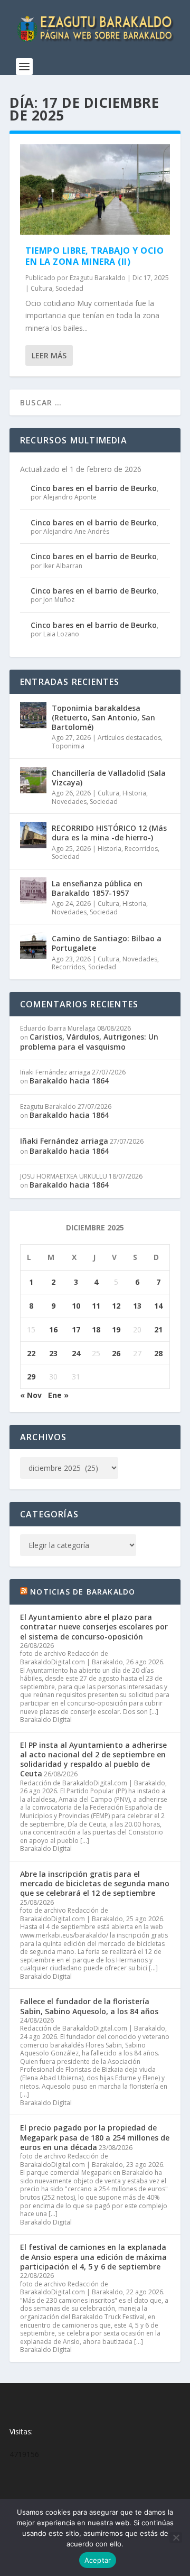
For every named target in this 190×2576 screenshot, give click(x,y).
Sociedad (69, 288)
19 (116, 1329)
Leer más (49, 355)
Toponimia (68, 746)
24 (76, 1353)
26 (116, 1353)
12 (116, 1306)
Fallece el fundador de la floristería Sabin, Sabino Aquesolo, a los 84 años (89, 2006)
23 (53, 1353)
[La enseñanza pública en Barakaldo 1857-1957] (33, 891)
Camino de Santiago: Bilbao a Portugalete (107, 943)
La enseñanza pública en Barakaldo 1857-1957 (97, 888)
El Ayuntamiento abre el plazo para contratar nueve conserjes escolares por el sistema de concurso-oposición (94, 1627)
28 (158, 1353)
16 (53, 1329)
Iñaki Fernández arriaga (64, 1141)
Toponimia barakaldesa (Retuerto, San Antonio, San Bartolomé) (103, 717)
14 (158, 1306)
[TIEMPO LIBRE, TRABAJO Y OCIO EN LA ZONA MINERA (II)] (95, 189)
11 (96, 1306)
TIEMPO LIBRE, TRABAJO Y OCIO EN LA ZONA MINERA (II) (94, 256)
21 (158, 1329)
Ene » (58, 1395)
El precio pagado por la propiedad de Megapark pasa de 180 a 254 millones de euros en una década (95, 2137)
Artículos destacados (129, 738)
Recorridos (141, 849)
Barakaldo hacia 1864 (69, 1081)
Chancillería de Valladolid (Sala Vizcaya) (109, 778)
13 (137, 1306)
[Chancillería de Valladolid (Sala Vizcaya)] (33, 780)
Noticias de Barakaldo (83, 1592)
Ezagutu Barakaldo (98, 278)
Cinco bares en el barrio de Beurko (94, 488)
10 (76, 1306)
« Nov (31, 1395)
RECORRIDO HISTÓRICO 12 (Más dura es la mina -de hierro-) (109, 833)
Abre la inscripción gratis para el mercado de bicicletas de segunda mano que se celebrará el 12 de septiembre (95, 1883)
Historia (134, 793)
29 (31, 1377)
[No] (176, 2537)
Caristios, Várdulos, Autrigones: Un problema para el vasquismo (89, 1041)
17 (76, 1329)
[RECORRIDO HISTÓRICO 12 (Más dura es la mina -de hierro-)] (33, 835)
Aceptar (98, 2560)
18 (96, 1329)
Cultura (41, 288)
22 (31, 1353)
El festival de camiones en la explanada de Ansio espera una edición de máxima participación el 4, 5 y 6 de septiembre (93, 2257)
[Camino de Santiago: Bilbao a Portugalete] (33, 946)
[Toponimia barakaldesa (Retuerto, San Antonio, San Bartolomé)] (33, 715)
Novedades (69, 801)
